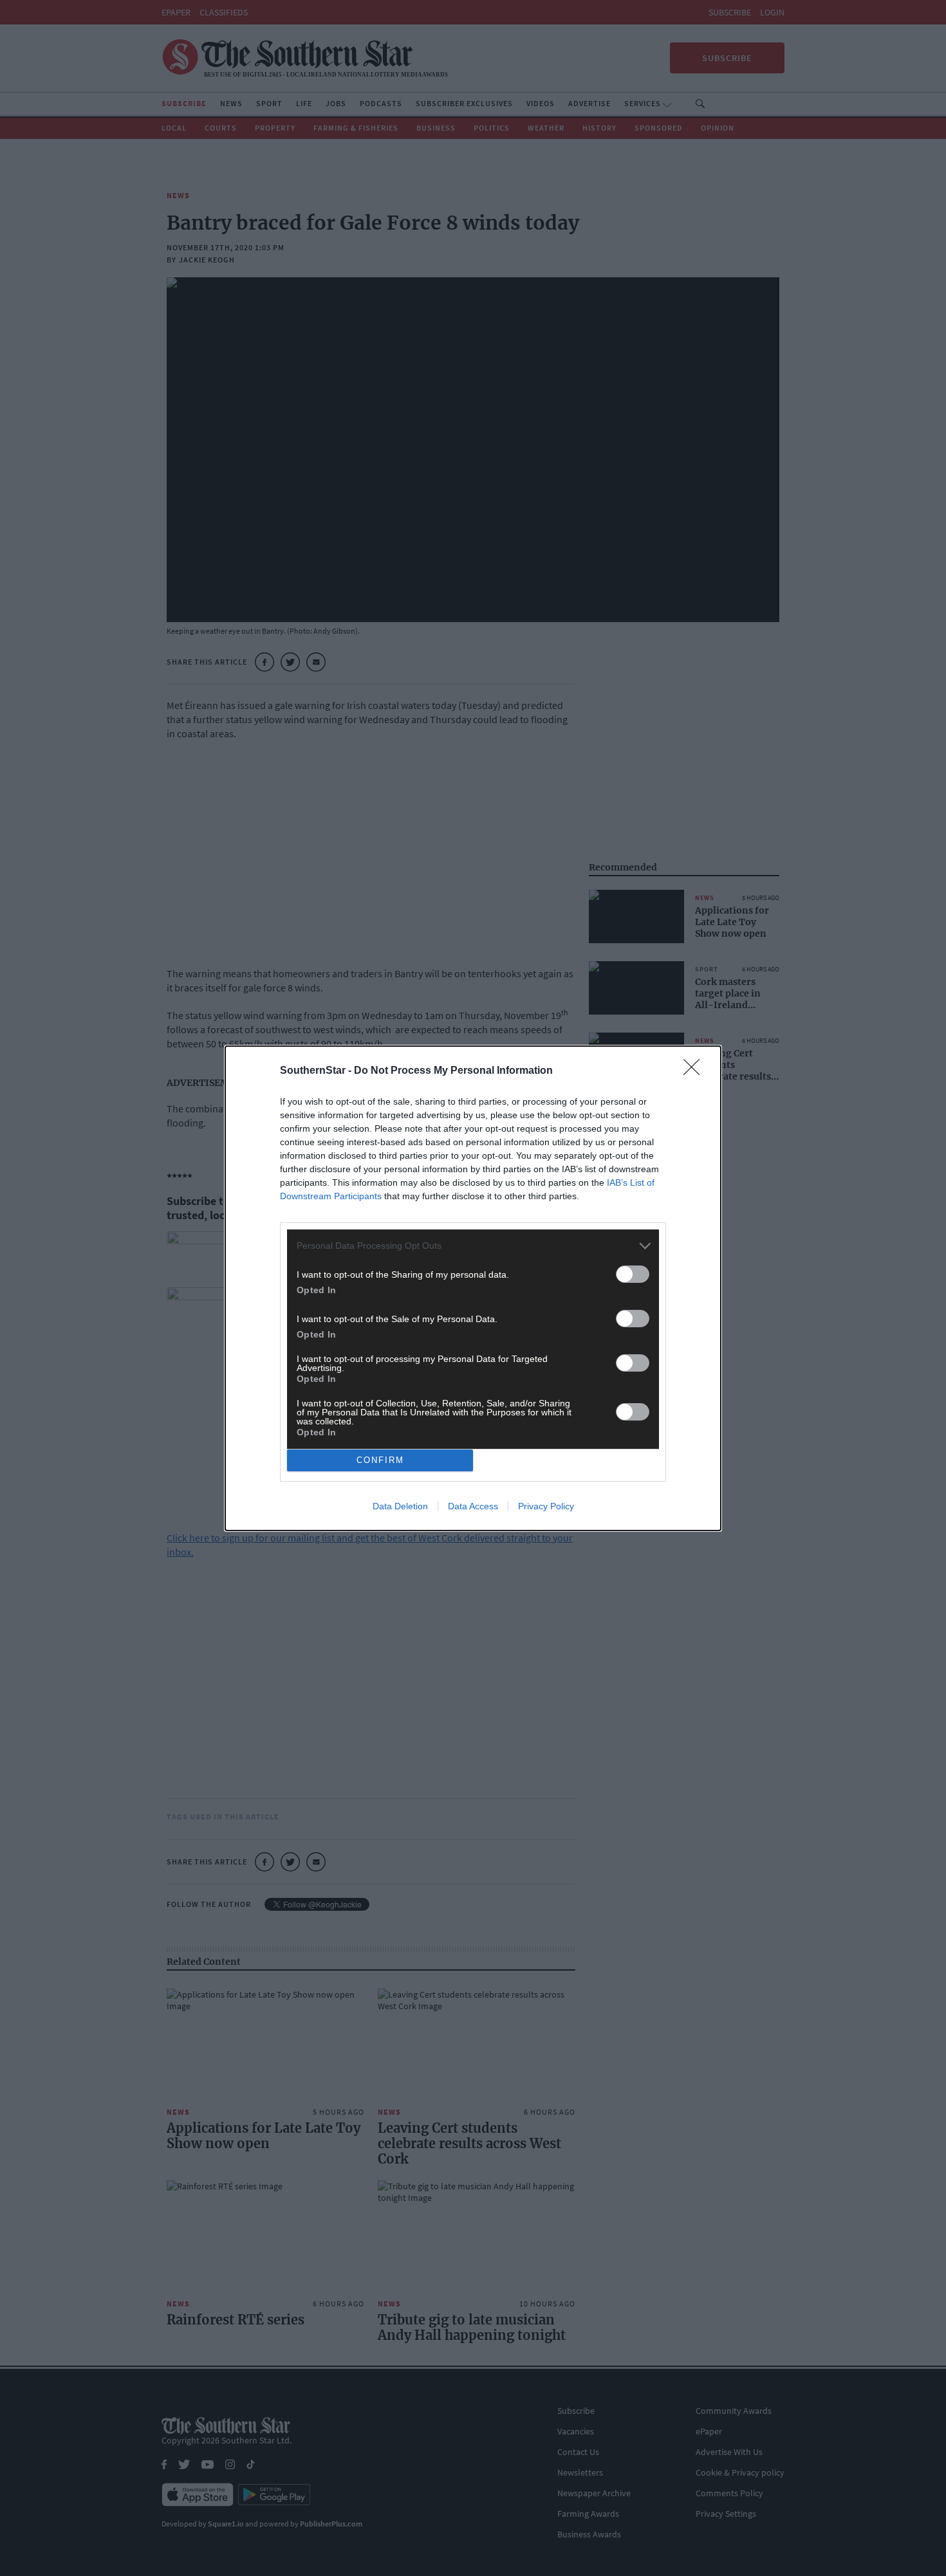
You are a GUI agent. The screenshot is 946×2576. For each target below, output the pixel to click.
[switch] (633, 1274)
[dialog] (473, 1288)
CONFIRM (380, 1460)
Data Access (473, 1506)
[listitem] (473, 1246)
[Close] (696, 1071)
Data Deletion (400, 1506)
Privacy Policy (546, 1506)
